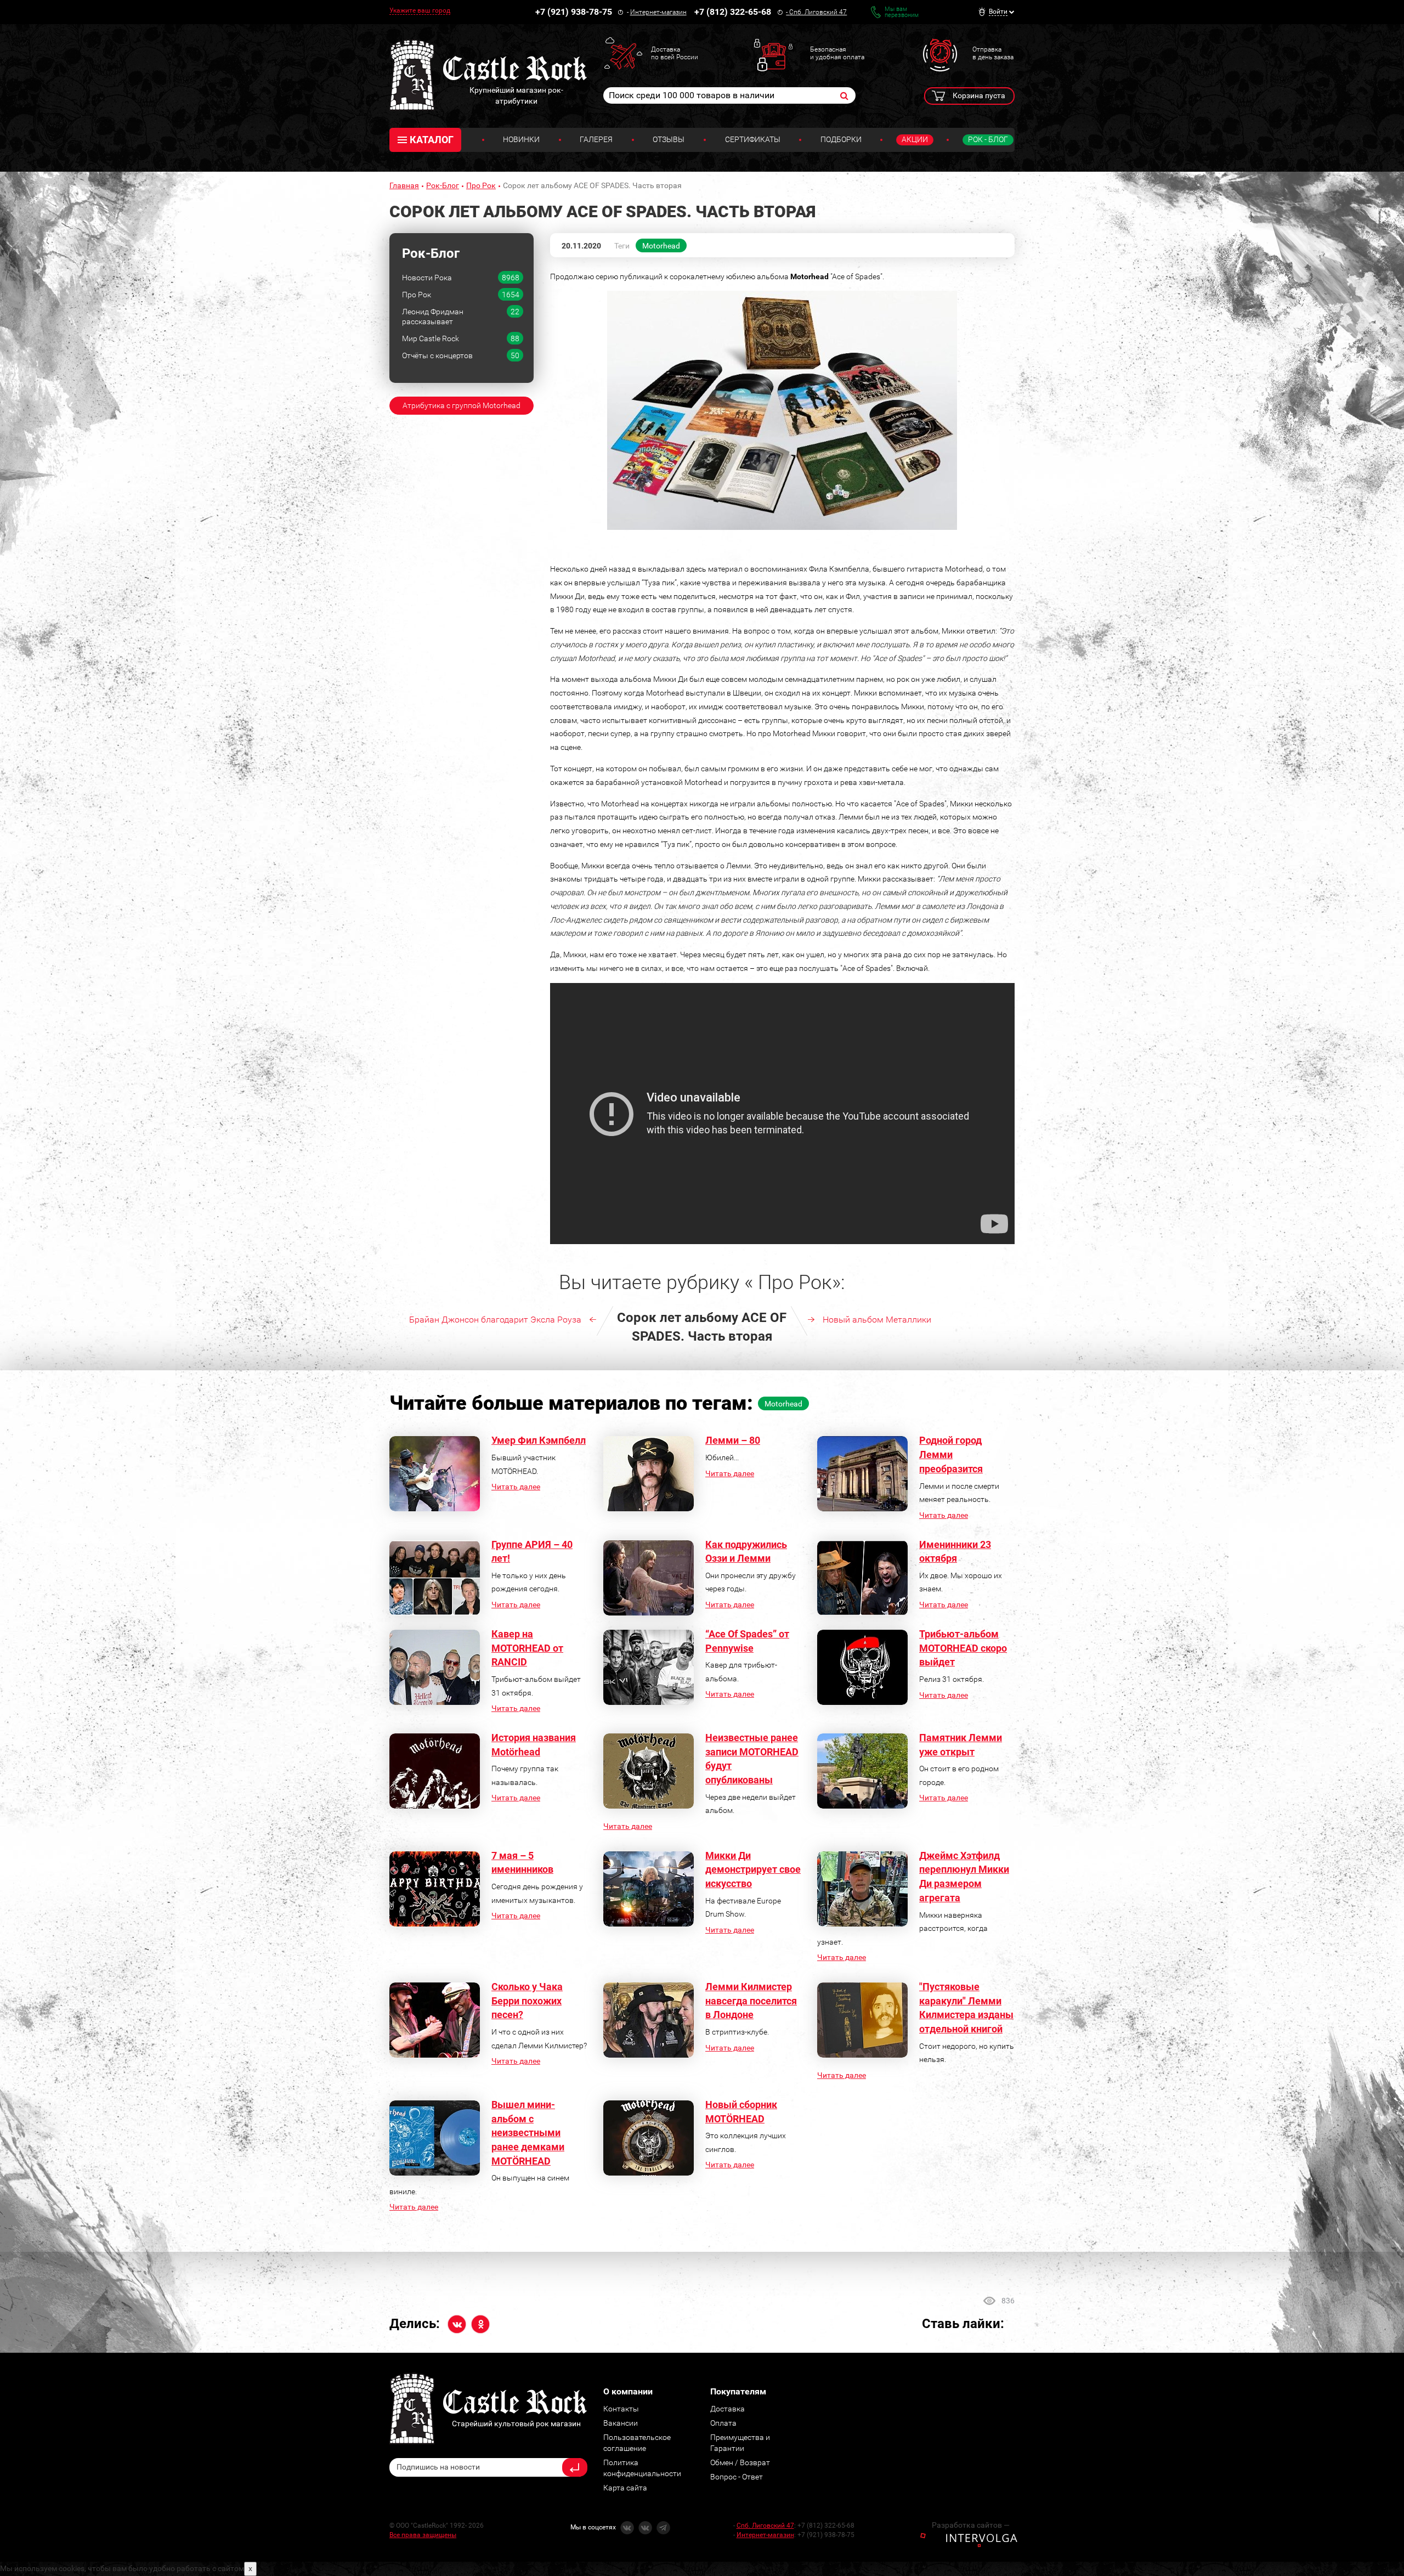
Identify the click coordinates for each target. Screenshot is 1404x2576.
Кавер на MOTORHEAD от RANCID (527, 1648)
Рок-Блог (443, 185)
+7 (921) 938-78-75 (574, 12)
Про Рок (481, 185)
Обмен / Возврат (740, 2462)
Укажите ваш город (420, 10)
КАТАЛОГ (432, 140)
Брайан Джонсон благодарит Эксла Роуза (495, 1320)
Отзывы (669, 139)
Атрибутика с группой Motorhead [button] (462, 405)
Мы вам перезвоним (902, 12)
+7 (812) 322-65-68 (733, 12)
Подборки (841, 139)
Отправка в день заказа (993, 53)
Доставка (728, 2409)
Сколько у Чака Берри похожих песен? (527, 2001)
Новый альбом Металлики (877, 1320)
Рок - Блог (988, 139)
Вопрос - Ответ (737, 2477)
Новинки (521, 139)
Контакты (621, 2409)
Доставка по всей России (675, 53)
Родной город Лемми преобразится (951, 1454)
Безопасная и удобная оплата (837, 53)
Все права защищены (423, 2535)
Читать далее (516, 1487)
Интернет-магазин (658, 12)
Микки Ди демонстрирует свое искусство (753, 1869)
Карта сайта (625, 2488)
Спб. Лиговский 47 (818, 12)
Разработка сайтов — (971, 2525)
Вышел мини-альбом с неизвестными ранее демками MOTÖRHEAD (528, 2133)
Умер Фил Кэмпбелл (539, 1440)
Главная (404, 185)
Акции (915, 139)
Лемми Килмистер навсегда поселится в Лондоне (751, 2001)
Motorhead (661, 246)
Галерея (596, 139)
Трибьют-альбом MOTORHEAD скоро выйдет (963, 1648)
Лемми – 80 (733, 1440)
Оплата (723, 2423)
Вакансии (621, 2423)
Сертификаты (753, 139)
